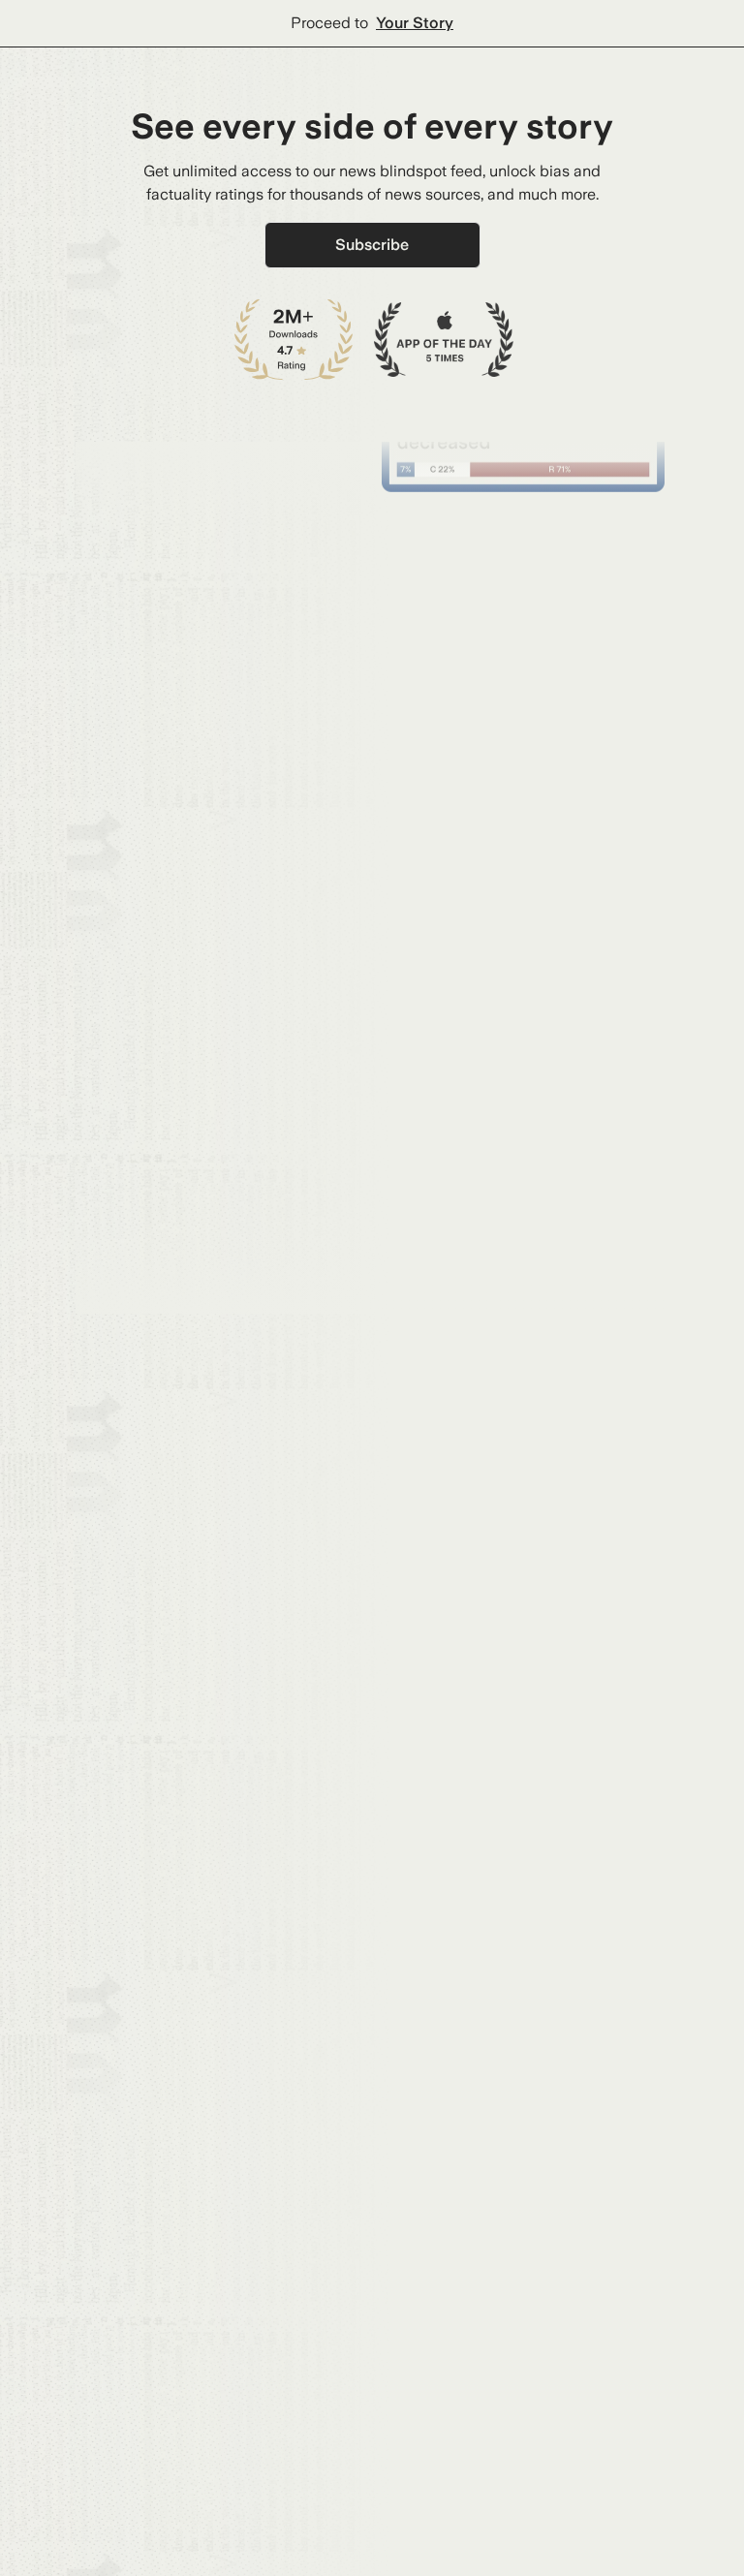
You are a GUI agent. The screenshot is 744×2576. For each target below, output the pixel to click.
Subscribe (372, 245)
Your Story (415, 23)
